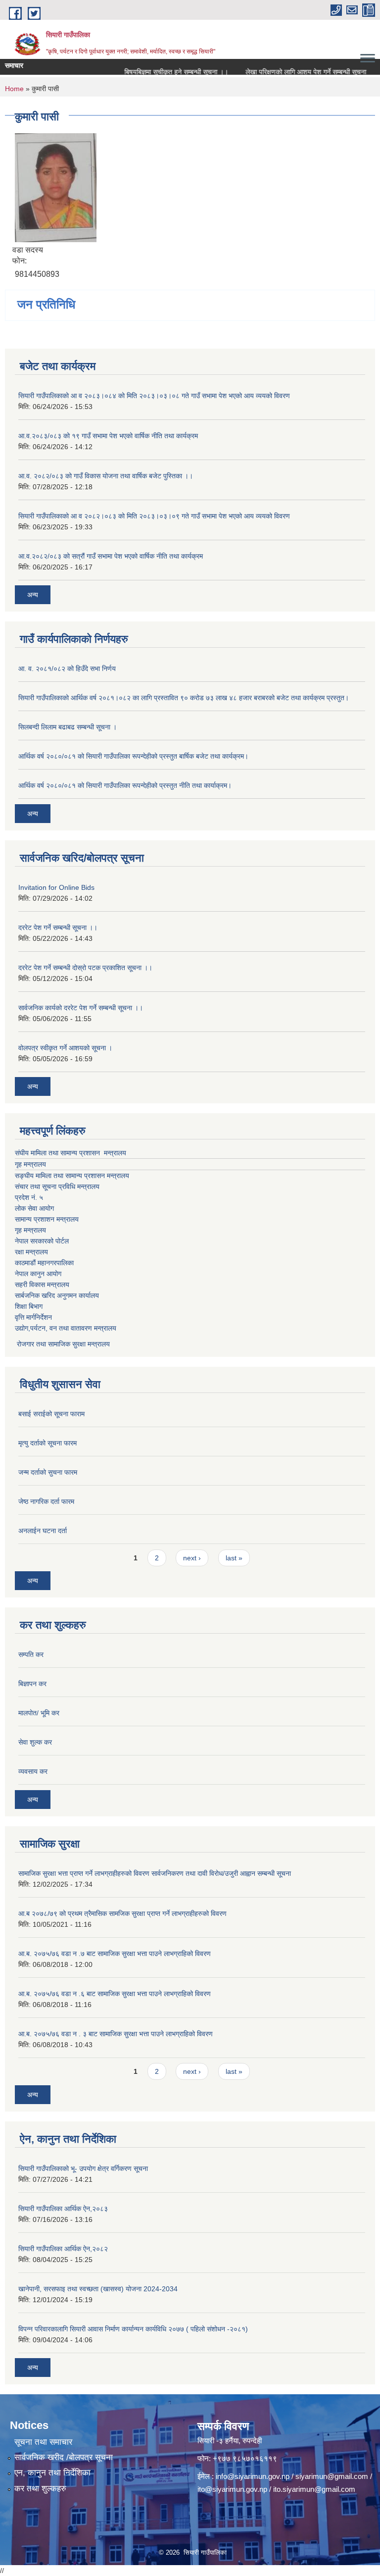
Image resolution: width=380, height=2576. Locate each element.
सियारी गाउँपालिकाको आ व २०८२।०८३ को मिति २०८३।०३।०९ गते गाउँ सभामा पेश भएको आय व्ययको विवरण (154, 516)
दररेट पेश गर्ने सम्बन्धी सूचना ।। (58, 927)
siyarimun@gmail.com (332, 2476)
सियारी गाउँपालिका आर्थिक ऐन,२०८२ (63, 2249)
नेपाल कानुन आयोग (38, 1274)
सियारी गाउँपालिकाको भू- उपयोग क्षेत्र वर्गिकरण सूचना (83, 2168)
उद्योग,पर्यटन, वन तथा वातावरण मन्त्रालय (66, 1328)
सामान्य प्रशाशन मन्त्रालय (47, 1219)
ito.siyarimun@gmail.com (314, 2489)
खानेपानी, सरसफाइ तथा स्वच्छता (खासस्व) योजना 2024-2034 (98, 2289)
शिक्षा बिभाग (29, 1306)
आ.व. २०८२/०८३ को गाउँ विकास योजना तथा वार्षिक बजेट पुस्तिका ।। (106, 476)
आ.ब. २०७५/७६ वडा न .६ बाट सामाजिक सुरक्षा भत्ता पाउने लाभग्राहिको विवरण (115, 1994)
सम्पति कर (31, 1654)
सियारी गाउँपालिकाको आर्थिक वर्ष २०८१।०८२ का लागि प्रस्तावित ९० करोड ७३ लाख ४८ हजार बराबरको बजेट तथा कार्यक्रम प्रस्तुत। (184, 698)
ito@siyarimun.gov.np (232, 2489)
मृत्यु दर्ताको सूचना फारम (47, 1443)
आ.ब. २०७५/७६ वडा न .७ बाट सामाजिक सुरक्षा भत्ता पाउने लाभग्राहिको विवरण (115, 1954)
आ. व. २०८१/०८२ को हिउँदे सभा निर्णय (67, 669)
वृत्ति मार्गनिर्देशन (33, 1317)
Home (14, 89)
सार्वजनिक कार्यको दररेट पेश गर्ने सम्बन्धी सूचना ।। (81, 1008)
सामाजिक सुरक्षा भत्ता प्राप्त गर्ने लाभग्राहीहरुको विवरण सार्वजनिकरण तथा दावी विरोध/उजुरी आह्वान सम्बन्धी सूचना (155, 1873)
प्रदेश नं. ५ (29, 1197)
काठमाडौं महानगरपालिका (44, 1263)
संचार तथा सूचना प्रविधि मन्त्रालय (57, 1186)
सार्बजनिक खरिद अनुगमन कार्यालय (57, 1295)
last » (234, 1558)
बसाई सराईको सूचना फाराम (51, 1414)
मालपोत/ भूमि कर (39, 1713)
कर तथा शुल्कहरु (40, 2489)
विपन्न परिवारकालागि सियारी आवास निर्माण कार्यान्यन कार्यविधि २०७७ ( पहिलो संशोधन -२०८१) (133, 2329)
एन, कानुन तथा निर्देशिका (52, 2473)
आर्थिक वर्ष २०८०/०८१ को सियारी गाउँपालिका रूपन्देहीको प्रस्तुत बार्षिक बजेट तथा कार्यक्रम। (133, 756)
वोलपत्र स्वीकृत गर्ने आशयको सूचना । (65, 1048)
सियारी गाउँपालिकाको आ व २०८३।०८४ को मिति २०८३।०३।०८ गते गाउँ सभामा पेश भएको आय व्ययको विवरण (154, 396)
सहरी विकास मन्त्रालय (42, 1285)
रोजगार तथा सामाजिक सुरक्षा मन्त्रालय (62, 1344)
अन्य (33, 595)
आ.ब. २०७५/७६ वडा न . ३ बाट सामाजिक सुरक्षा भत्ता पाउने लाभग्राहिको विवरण (116, 2034)
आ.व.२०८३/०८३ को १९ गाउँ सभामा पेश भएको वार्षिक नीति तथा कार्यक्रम (108, 436)
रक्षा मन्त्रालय (31, 1252)
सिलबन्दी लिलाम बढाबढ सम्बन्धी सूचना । (68, 727)
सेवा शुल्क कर (35, 1742)
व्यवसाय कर (33, 1771)
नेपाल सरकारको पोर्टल (42, 1241)
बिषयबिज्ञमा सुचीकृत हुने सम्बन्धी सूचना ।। (161, 72)
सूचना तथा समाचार (43, 2442)
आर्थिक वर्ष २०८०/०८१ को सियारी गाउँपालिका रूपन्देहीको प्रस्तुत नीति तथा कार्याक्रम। (125, 785)
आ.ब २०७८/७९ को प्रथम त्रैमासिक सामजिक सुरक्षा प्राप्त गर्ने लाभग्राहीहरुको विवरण (122, 1913)
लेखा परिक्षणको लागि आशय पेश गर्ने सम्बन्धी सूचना (291, 72)
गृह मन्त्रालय (30, 1164)
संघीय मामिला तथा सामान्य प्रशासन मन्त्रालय (71, 1153)
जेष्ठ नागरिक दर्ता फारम (46, 1501)
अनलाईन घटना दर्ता (43, 1531)
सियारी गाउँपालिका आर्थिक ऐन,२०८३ (63, 2209)
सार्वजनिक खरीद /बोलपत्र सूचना (64, 2457)
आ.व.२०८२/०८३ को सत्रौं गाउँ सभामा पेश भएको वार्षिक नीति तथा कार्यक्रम (111, 556)
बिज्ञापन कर (32, 1684)
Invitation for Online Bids (56, 887)
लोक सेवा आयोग (34, 1208)
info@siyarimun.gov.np (253, 2476)
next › (192, 1558)
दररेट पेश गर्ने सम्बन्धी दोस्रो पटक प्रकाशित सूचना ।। (85, 968)
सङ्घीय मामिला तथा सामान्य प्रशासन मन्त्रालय (72, 1176)
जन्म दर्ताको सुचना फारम (48, 1472)
